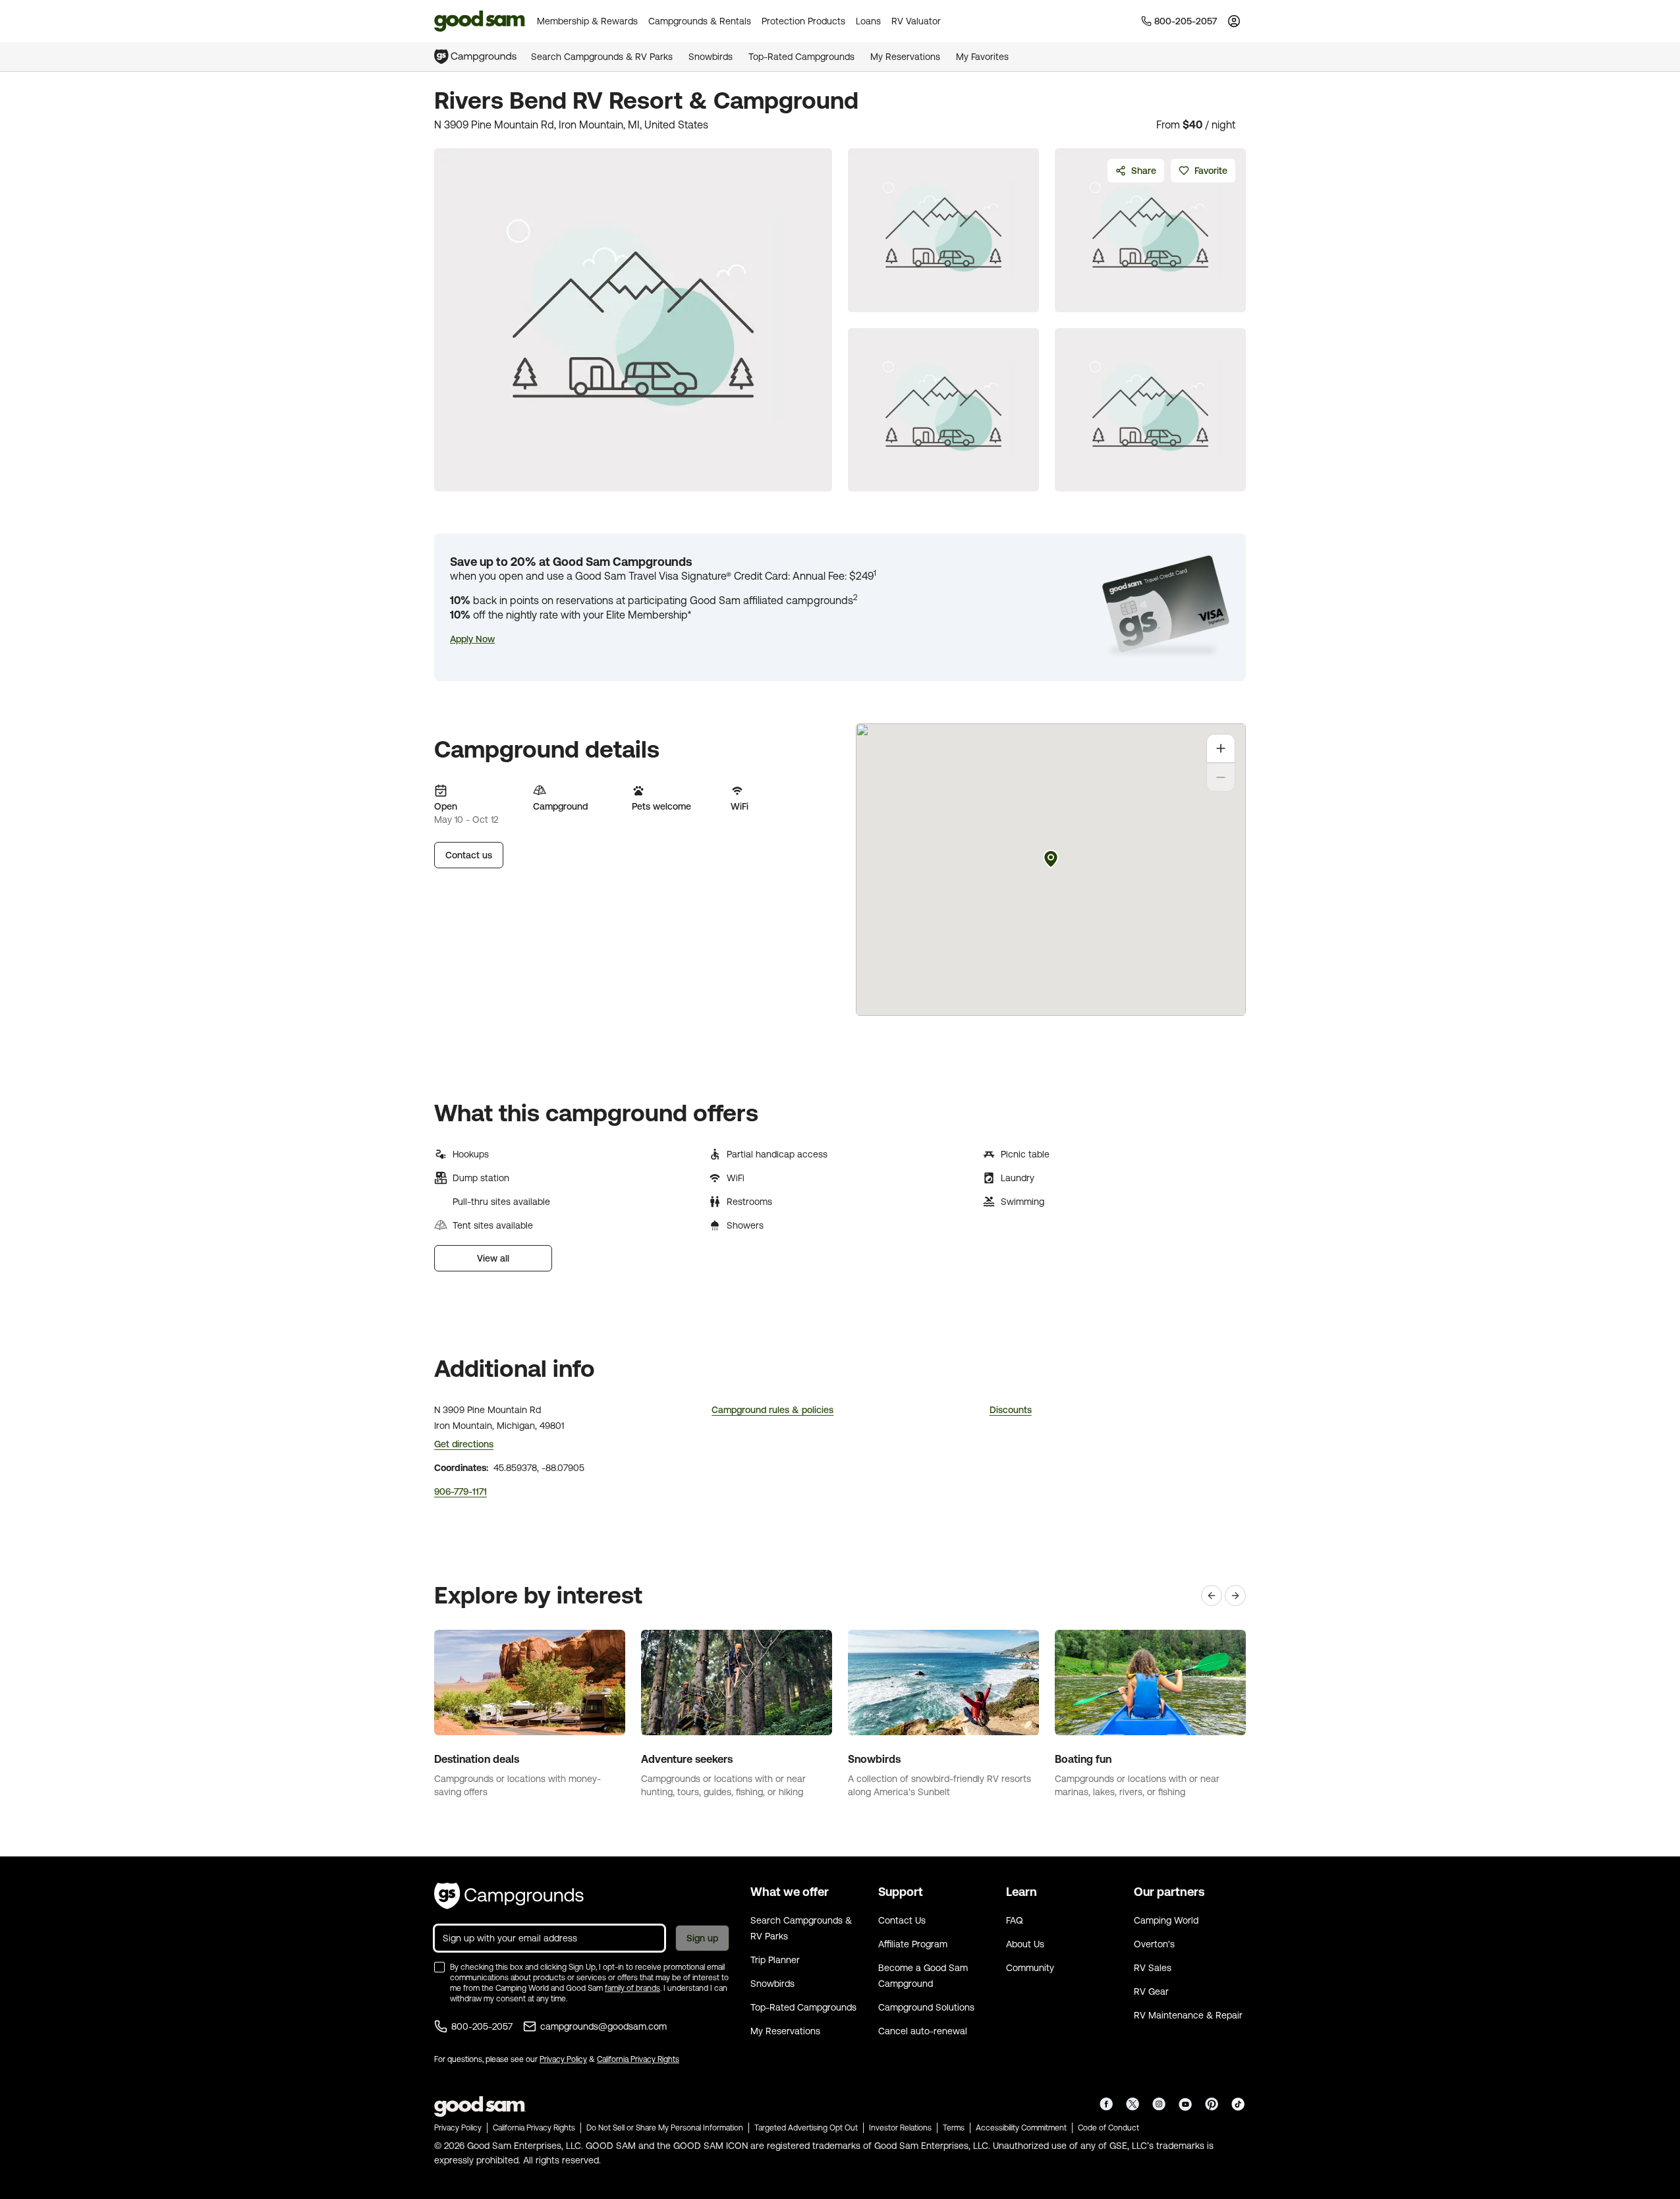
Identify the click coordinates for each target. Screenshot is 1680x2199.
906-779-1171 (461, 1491)
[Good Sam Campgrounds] (509, 1896)
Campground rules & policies (772, 1410)
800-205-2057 (482, 2026)
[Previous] (1212, 1596)
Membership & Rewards (587, 21)
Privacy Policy (563, 2059)
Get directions (464, 1444)
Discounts (1011, 1410)
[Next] (1235, 1596)
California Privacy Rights (638, 2059)
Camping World (1166, 1920)
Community (1030, 1968)
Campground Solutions (926, 2007)
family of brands (632, 1988)
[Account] (1234, 21)
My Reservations (905, 57)
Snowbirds (711, 57)
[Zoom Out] (1221, 777)
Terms (954, 2128)
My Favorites (982, 57)
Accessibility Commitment (1021, 2128)
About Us (1025, 1944)
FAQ (1015, 1920)
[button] (472, 639)
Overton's (1154, 1944)
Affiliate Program (913, 1944)
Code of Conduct (1108, 2128)
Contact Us (902, 1920)
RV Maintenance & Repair (1188, 2015)
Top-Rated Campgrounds (801, 57)
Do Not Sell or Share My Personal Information (665, 2128)
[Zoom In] (1221, 748)
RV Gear (1151, 1991)
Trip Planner (775, 1960)
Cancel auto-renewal (923, 2031)
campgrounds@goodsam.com (603, 2026)
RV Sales (1153, 1968)
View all (493, 1258)
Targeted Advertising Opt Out (806, 2128)
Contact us (469, 855)
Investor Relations (900, 2128)
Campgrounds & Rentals (700, 21)
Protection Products (803, 21)
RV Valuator (916, 21)
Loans (868, 21)
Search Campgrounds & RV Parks (602, 57)
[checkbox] (439, 1967)
